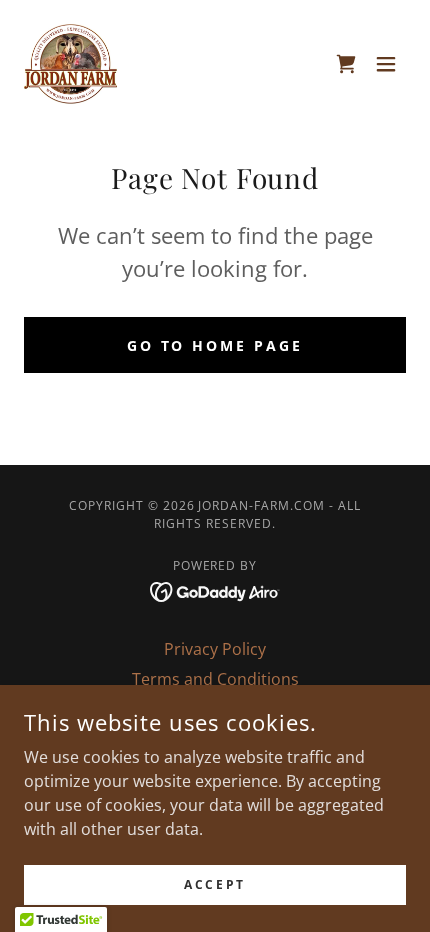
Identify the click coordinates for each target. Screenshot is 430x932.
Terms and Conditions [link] (215, 679)
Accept (214, 884)
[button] (386, 64)
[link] (70, 64)
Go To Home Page (215, 345)
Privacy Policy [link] (215, 649)
